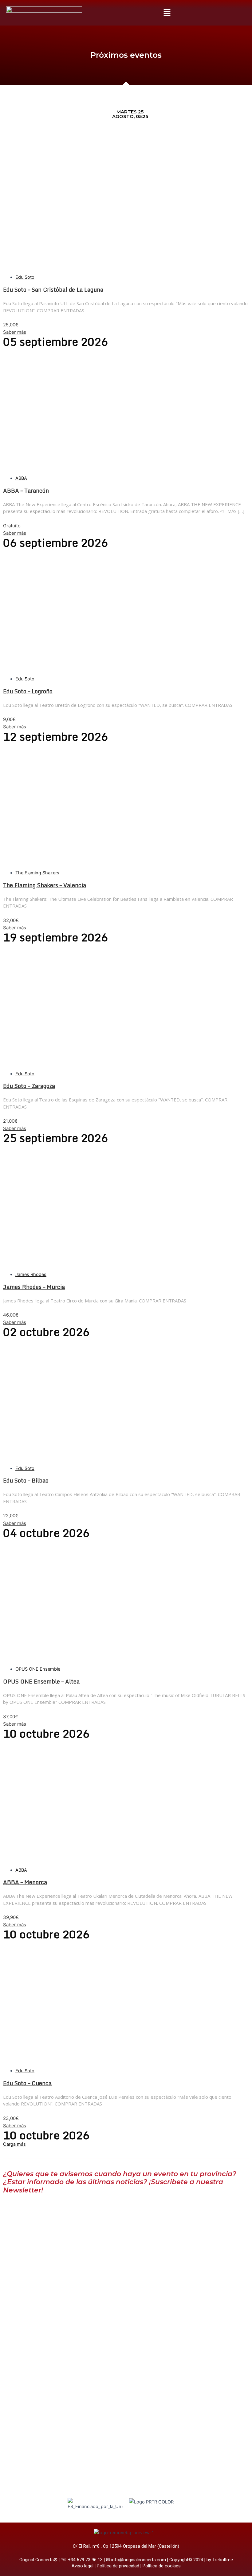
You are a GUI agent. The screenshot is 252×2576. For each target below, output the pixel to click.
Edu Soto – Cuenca (27, 2083)
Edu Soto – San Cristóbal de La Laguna (53, 290)
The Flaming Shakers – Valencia (45, 885)
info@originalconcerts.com (139, 2560)
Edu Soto (25, 277)
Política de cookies (162, 2566)
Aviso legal (83, 2566)
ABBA (21, 478)
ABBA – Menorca (25, 1882)
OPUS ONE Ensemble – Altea (41, 1681)
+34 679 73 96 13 (85, 2560)
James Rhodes (31, 1274)
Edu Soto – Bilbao (26, 1480)
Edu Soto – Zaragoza (29, 1086)
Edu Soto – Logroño (28, 691)
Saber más (15, 332)
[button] (167, 13)
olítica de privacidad (119, 2566)
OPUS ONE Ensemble (38, 1669)
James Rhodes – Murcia (34, 1287)
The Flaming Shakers (37, 873)
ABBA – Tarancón (26, 490)
